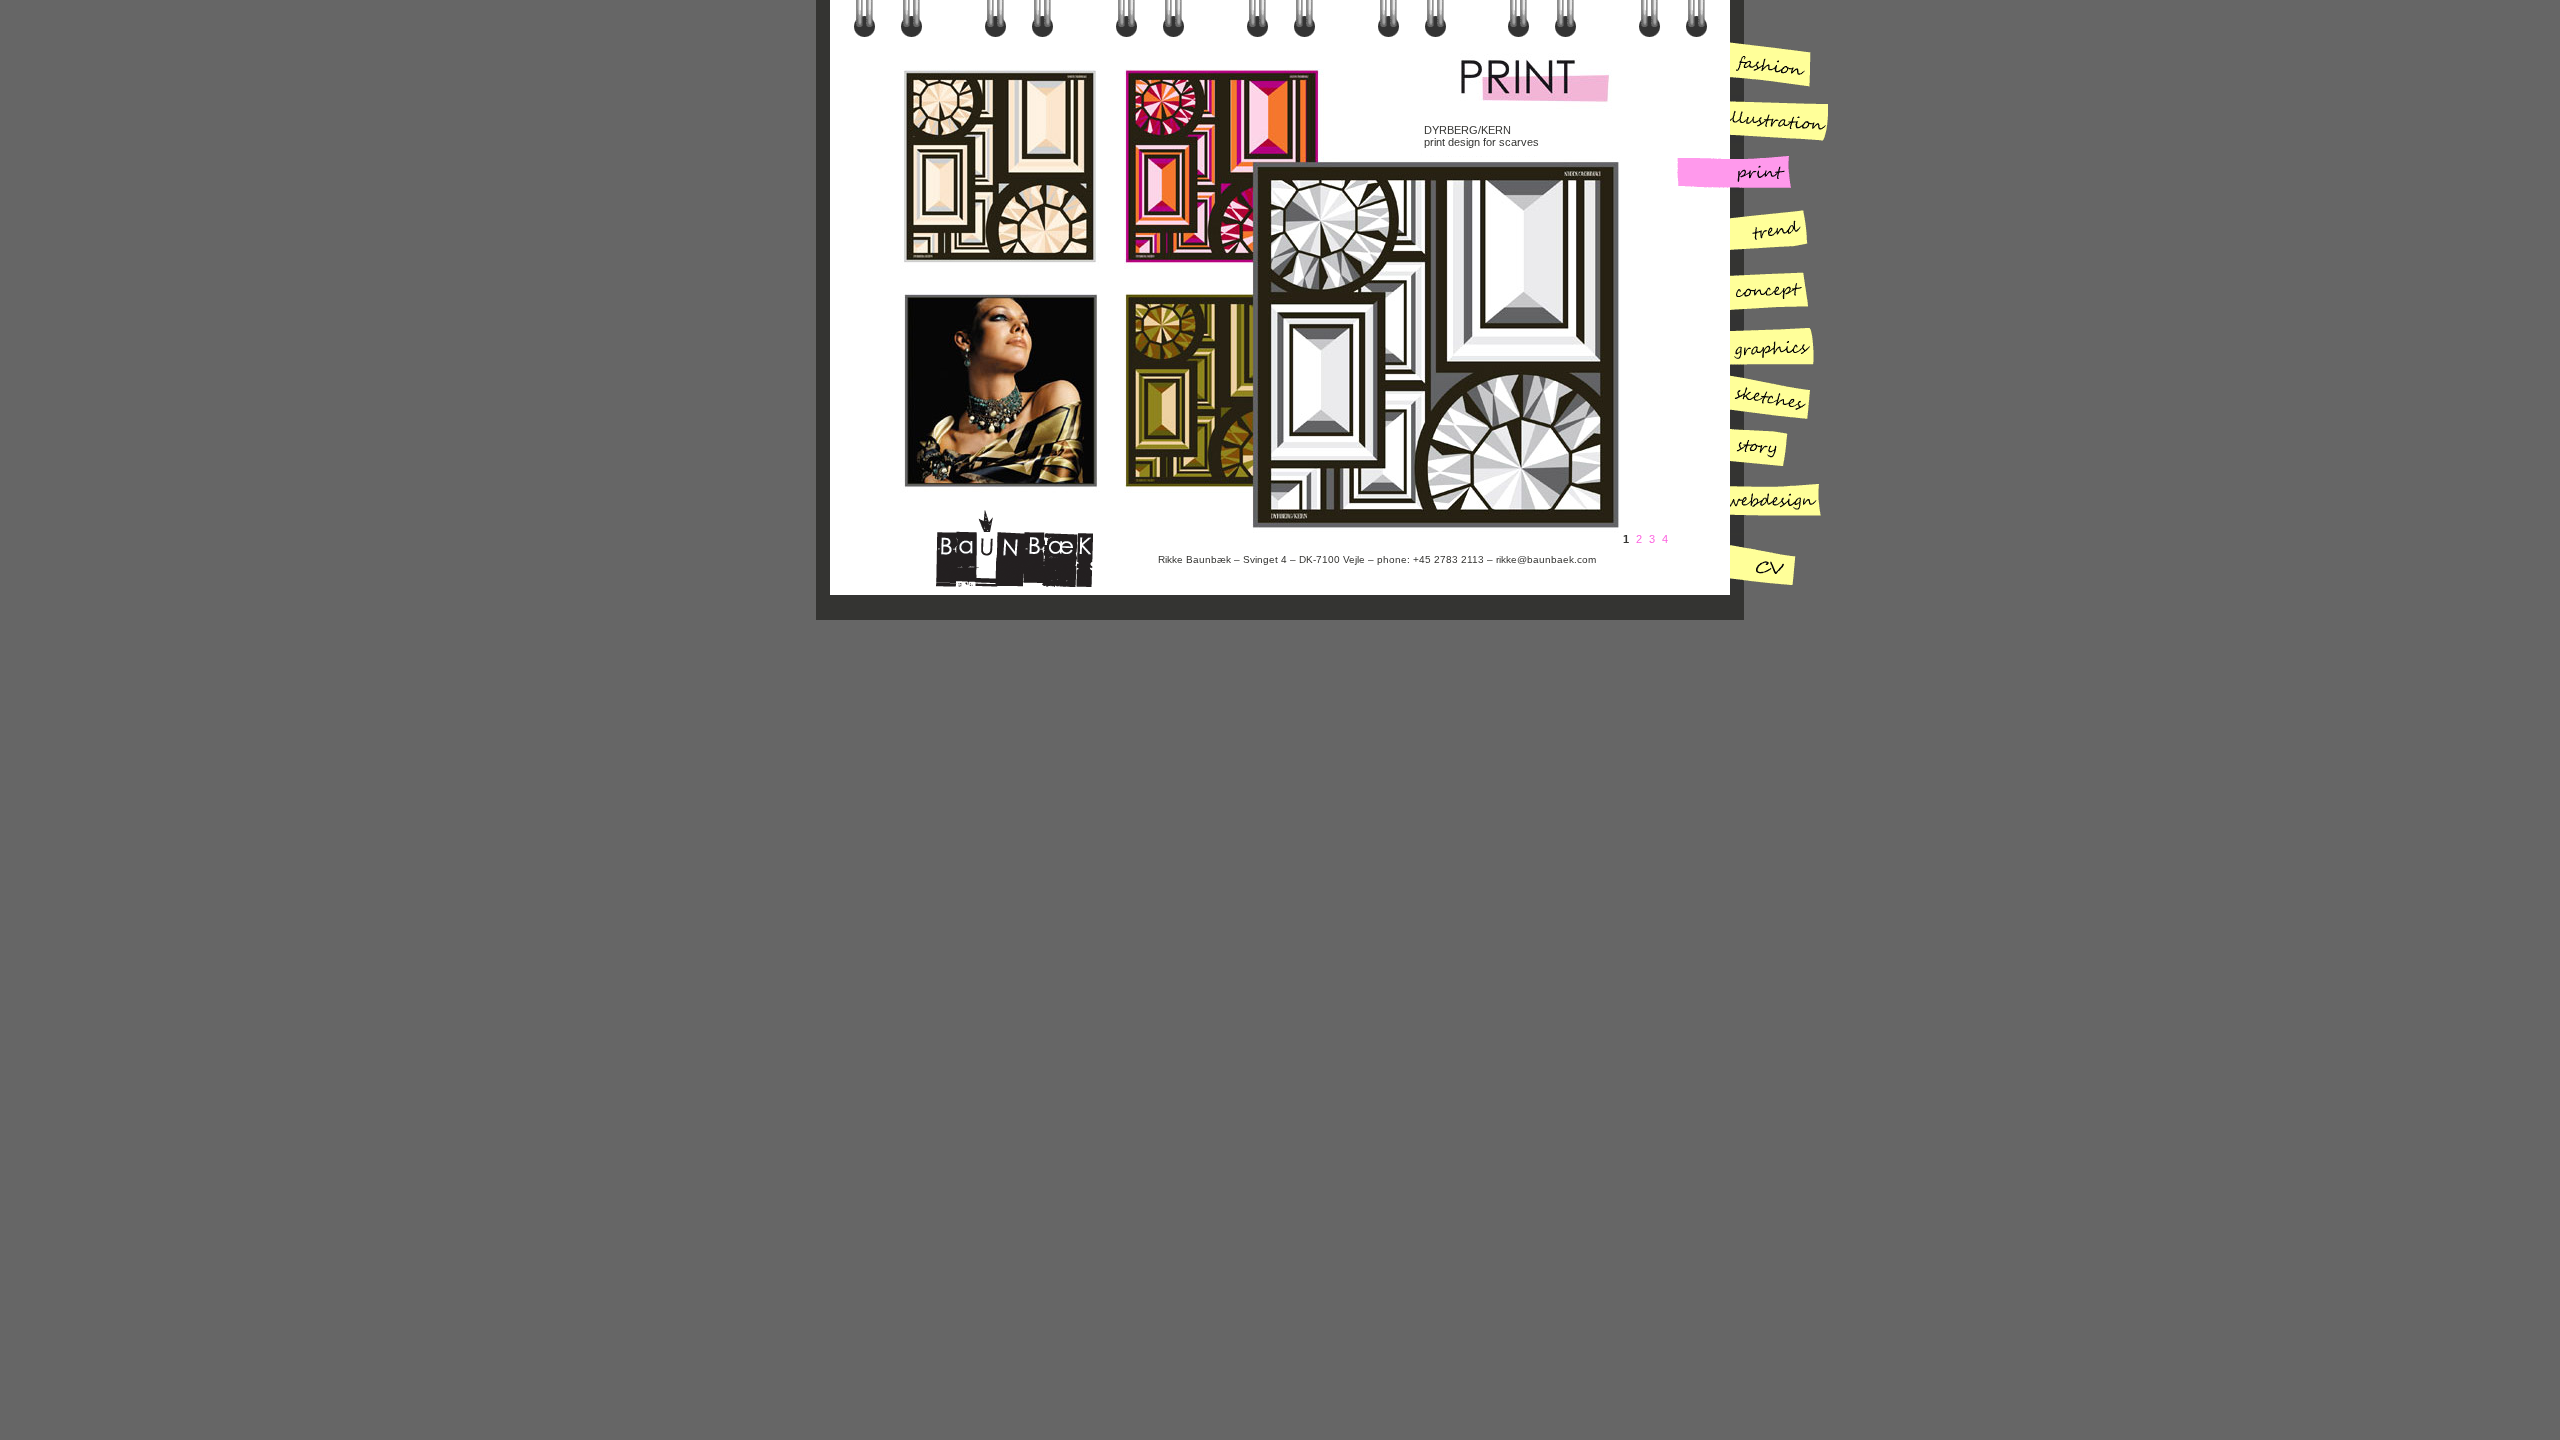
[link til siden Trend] (1750, 232)
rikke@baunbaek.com (1546, 559)
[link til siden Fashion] (1750, 67)
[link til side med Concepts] (1750, 287)
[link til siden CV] (1750, 562)
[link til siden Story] (1750, 452)
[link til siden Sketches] (1750, 397)
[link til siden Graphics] (1750, 342)
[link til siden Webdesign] (1750, 507)
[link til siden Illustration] (1750, 122)
